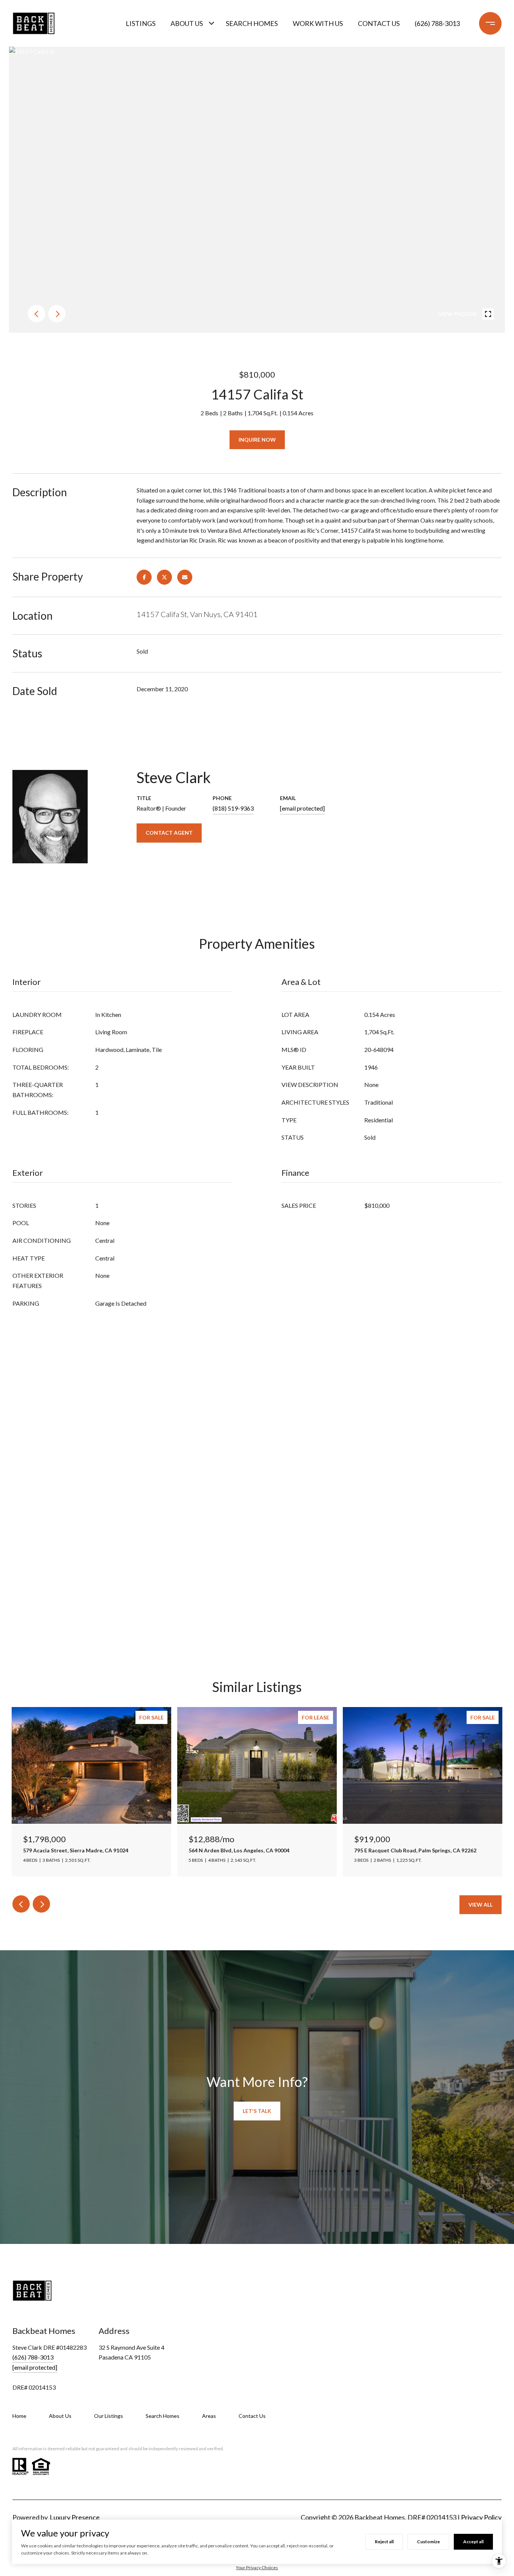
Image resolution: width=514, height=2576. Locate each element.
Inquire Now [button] (257, 440)
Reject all (384, 2542)
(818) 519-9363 (233, 808)
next (57, 314)
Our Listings (109, 2416)
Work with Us (318, 23)
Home (19, 2416)
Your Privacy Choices (257, 2568)
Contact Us (252, 2416)
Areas (209, 2416)
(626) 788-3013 (437, 23)
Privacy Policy (481, 2517)
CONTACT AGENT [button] (169, 833)
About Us (187, 23)
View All (481, 1905)
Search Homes (252, 23)
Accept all (473, 2542)
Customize (428, 2542)
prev (36, 314)
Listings (141, 23)
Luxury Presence (75, 2517)
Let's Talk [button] (257, 2111)
